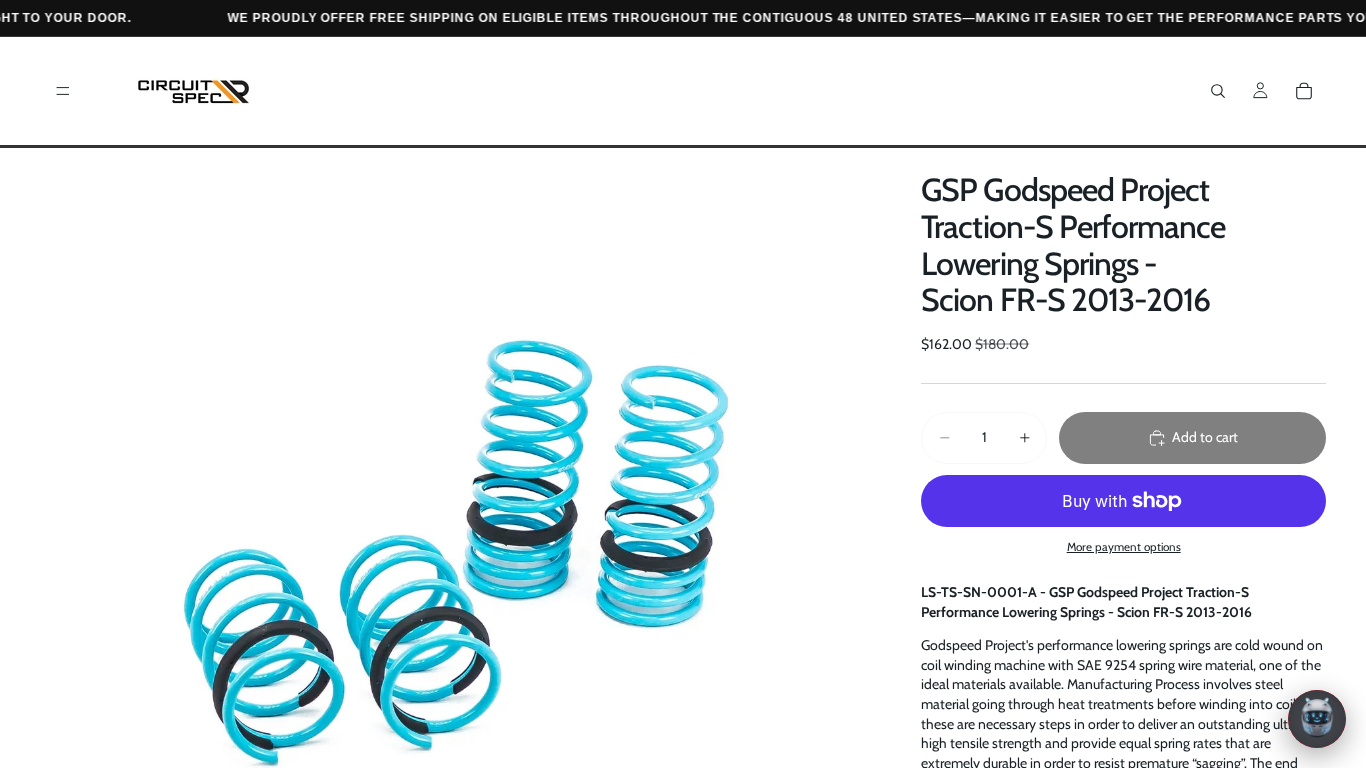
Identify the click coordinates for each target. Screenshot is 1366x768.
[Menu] (63, 91)
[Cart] (1304, 91)
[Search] (1218, 91)
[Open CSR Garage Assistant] (1317, 719)
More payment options (1124, 547)
